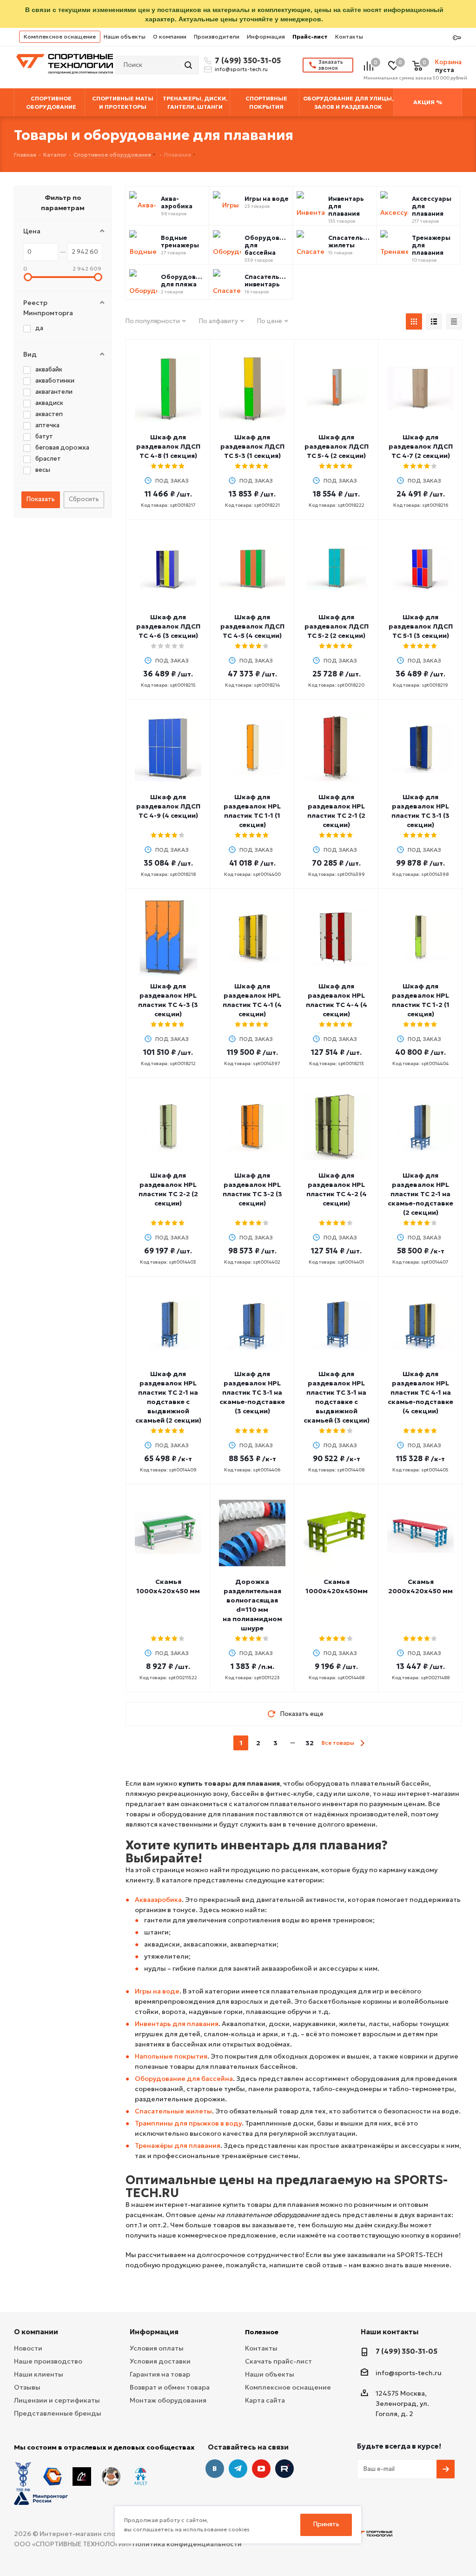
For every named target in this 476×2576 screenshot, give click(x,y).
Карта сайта (265, 2400)
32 (310, 1743)
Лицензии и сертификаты (57, 2400)
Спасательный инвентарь (267, 281)
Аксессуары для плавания (432, 206)
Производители (217, 36)
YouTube (261, 2469)
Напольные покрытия (171, 2056)
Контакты (349, 36)
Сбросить (84, 499)
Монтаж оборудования (168, 2400)
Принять (326, 2524)
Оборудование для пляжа (183, 281)
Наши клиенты (39, 2374)
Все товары (338, 1743)
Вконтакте (215, 2469)
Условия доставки (160, 2361)
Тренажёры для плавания (178, 2146)
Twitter (284, 2469)
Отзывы (27, 2387)
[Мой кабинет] (457, 38)
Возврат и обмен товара (170, 2387)
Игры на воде (267, 199)
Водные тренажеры (180, 242)
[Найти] (189, 65)
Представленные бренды (58, 2413)
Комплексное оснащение (60, 36)
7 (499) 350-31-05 (246, 60)
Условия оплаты (157, 2348)
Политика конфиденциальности (187, 2544)
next (362, 1743)
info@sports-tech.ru (241, 69)
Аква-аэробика (177, 203)
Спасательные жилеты (350, 242)
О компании (170, 36)
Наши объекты (125, 36)
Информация (266, 36)
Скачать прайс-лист (278, 2361)
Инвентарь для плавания (346, 206)
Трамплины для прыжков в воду (188, 2123)
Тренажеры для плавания (431, 245)
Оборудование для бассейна (267, 245)
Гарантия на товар (160, 2374)
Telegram (238, 2469)
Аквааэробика (158, 1900)
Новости (28, 2348)
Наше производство (48, 2361)
